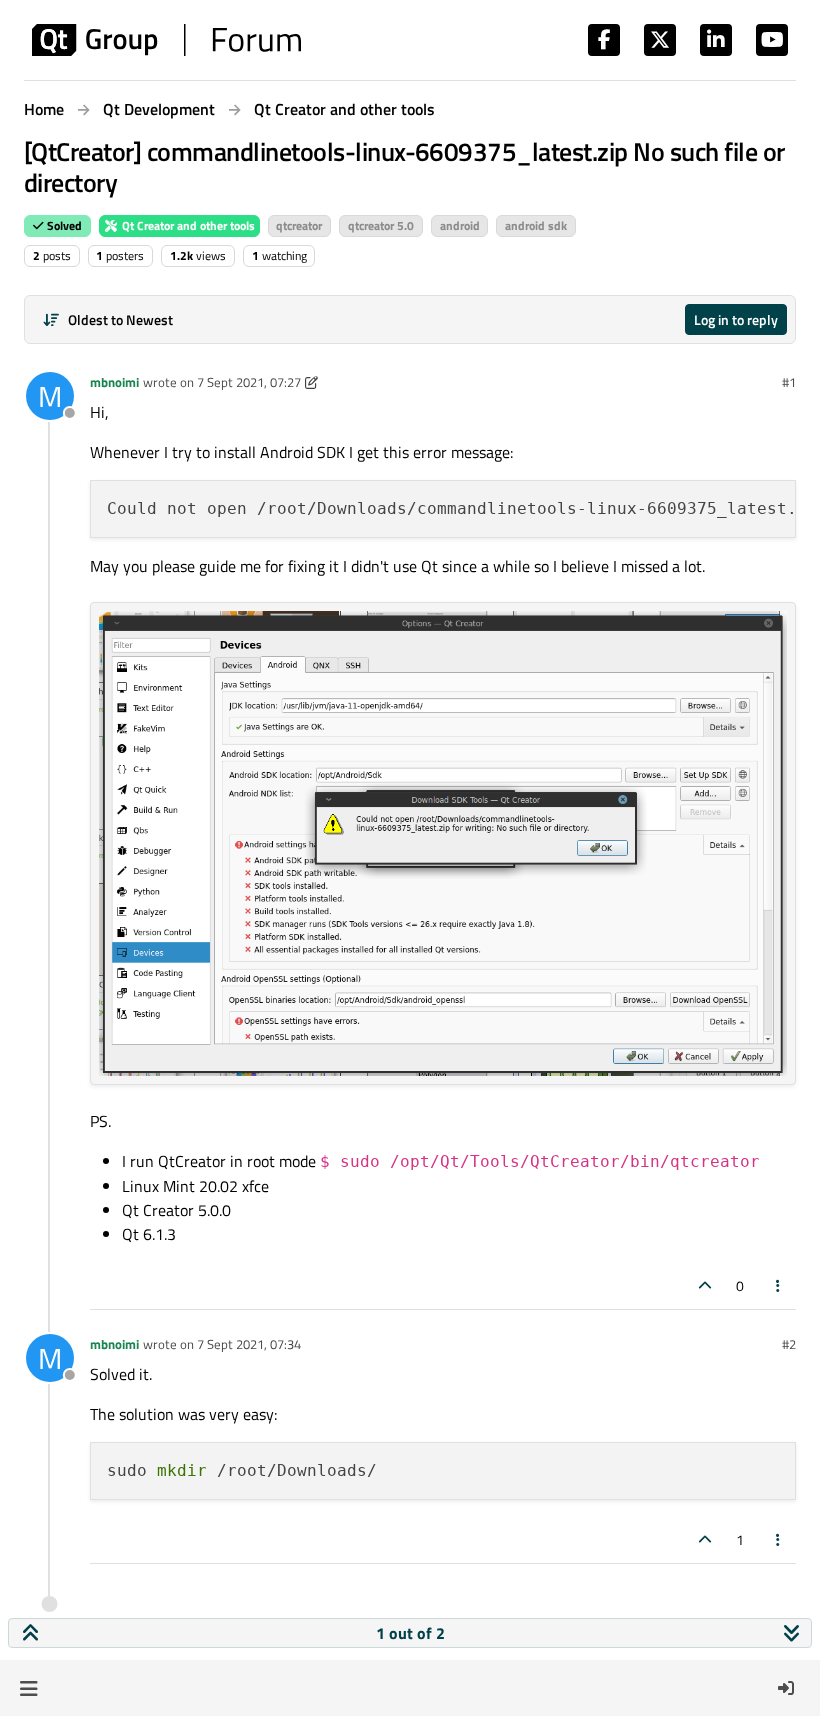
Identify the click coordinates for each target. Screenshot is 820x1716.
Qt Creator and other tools (187, 225)
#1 (789, 382)
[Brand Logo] (166, 40)
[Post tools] (779, 1285)
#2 (789, 1344)
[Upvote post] (705, 1285)
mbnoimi (114, 382)
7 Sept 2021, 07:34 (249, 1344)
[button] (28, 1688)
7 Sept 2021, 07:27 (249, 382)
